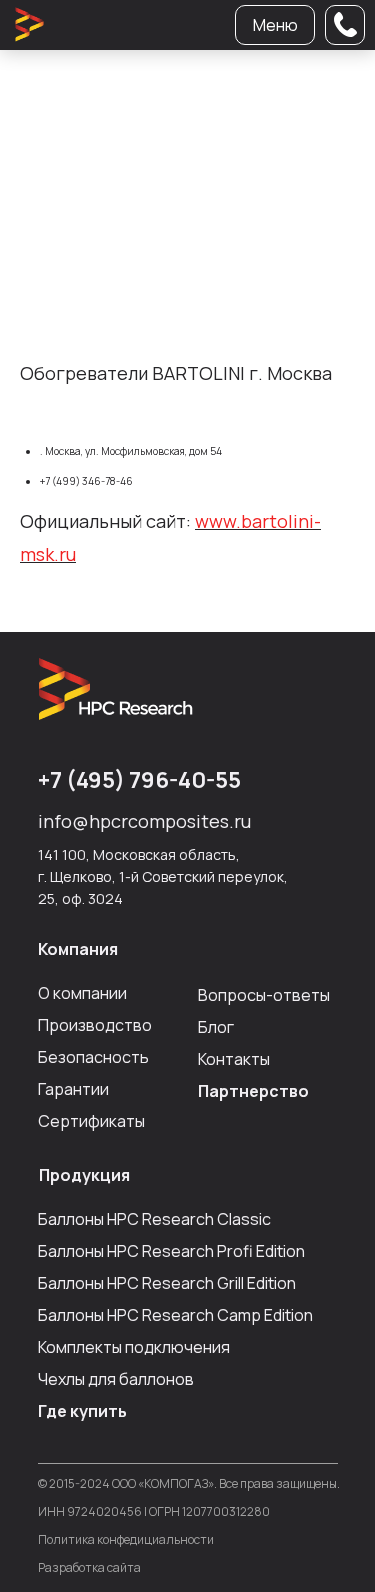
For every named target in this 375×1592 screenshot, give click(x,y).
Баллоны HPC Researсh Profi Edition (171, 1251)
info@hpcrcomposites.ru (144, 821)
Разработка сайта (89, 1567)
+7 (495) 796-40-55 (139, 780)
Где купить (82, 1411)
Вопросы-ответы (264, 995)
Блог (216, 1027)
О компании (82, 993)
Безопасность (93, 1057)
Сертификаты (91, 1121)
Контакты (234, 1059)
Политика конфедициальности (126, 1539)
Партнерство (253, 1091)
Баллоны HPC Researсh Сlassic (154, 1219)
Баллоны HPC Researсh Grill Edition (167, 1283)
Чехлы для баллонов (116, 1379)
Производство (95, 1025)
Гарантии (73, 1089)
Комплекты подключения (134, 1347)
